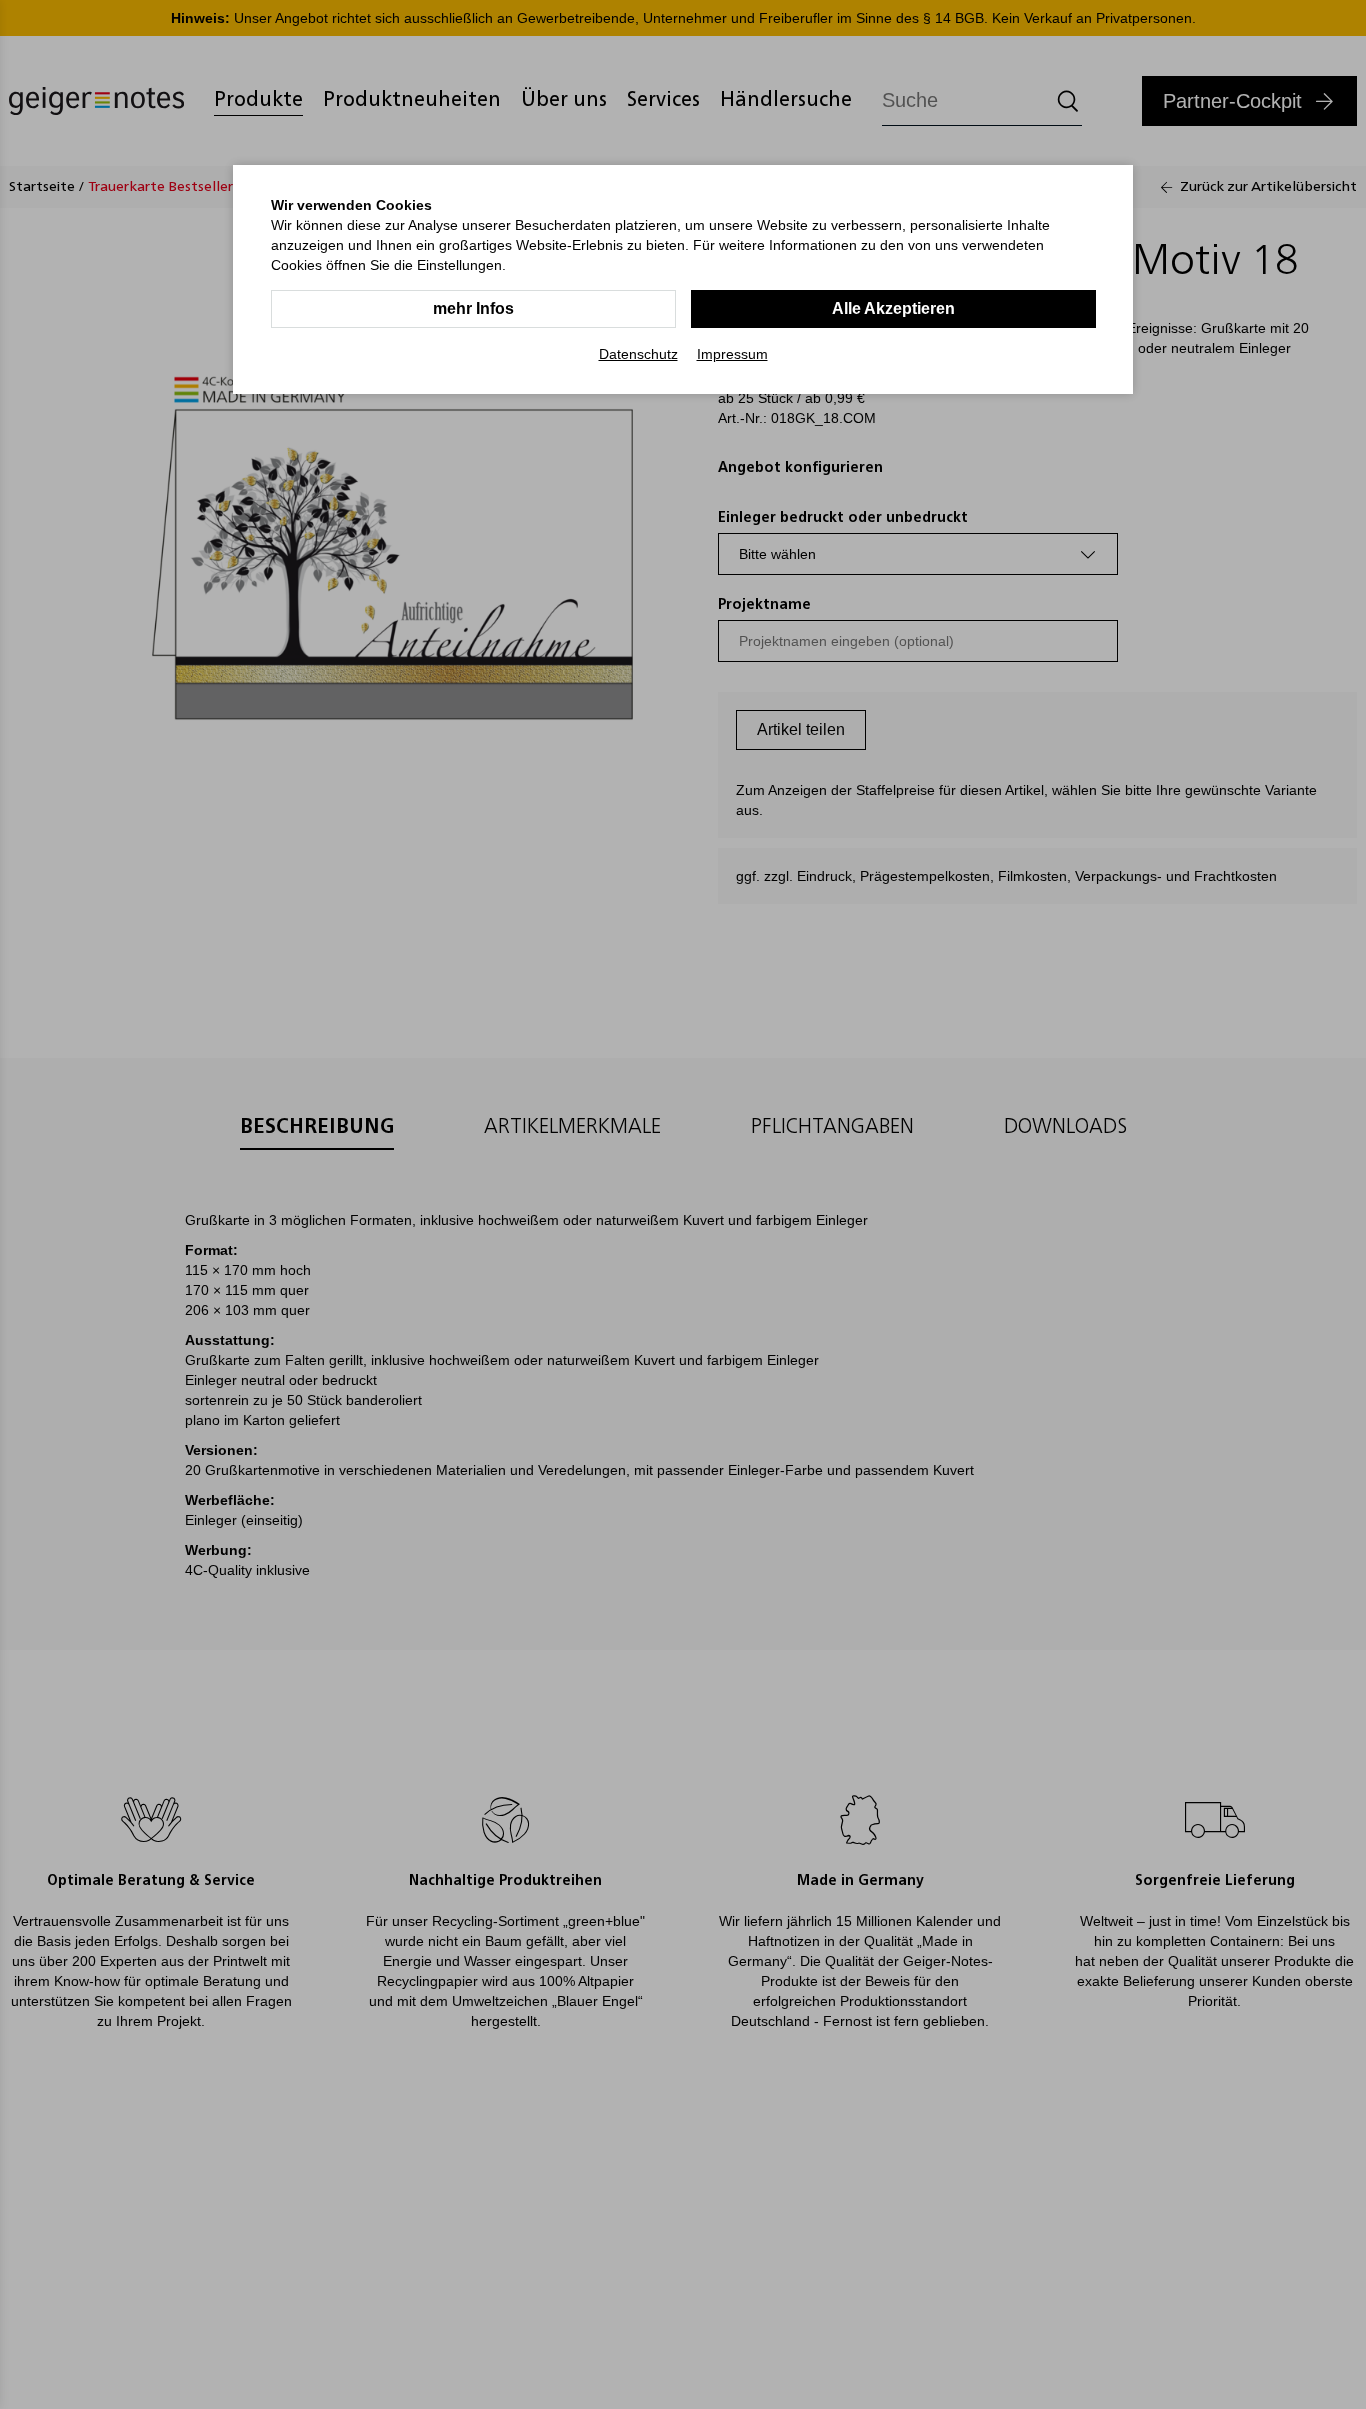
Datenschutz (638, 354)
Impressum (732, 354)
